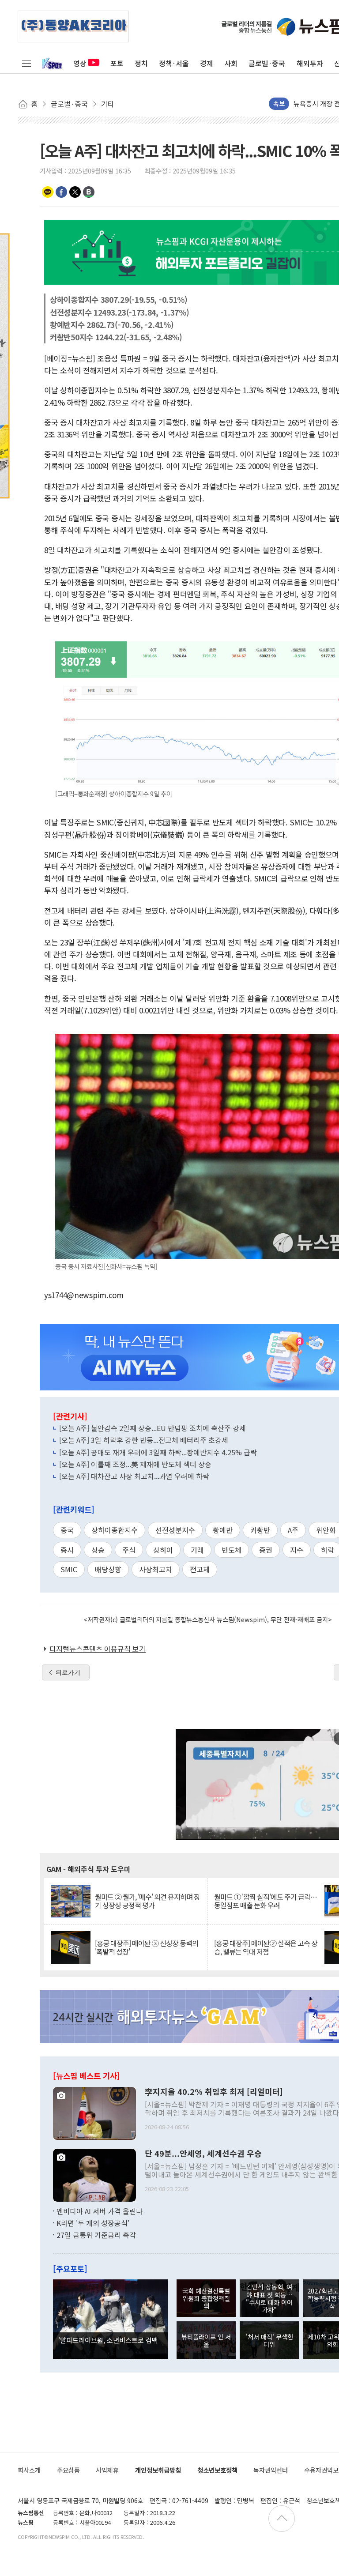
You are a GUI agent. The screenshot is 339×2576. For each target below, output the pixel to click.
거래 (197, 1550)
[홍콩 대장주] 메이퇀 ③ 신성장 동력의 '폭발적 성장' (147, 1947)
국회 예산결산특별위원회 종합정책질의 (206, 2298)
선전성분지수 (175, 1530)
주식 (129, 1550)
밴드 (89, 192)
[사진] (94, 2112)
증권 (266, 1550)
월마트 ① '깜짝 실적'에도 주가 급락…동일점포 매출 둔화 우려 (266, 1901)
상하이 (163, 1550)
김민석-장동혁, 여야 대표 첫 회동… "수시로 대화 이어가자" (269, 2298)
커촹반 (260, 1530)
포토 (117, 63)
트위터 (75, 192)
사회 (231, 63)
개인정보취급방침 (158, 2470)
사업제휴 (107, 2470)
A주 (293, 1530)
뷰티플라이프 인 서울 (206, 2340)
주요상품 (68, 2470)
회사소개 (29, 2470)
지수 (297, 1550)
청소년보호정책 (217, 2470)
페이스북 (61, 192)
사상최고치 (156, 1569)
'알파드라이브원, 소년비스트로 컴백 (108, 2340)
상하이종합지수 (115, 1530)
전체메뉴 (26, 63)
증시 (67, 1550)
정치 (141, 63)
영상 (80, 63)
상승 (98, 1550)
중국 (67, 1530)
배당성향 (108, 1569)
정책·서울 (174, 63)
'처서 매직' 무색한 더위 (269, 2340)
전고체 (200, 1569)
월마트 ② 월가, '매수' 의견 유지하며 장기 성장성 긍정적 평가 (147, 1901)
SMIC (69, 1569)
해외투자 (310, 63)
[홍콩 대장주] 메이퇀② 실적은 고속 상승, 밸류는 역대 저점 (266, 1947)
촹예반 (223, 1530)
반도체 (232, 1550)
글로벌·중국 (267, 63)
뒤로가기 (68, 1672)
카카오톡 (48, 192)
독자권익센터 (271, 2470)
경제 (207, 63)
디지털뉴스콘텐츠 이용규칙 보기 (98, 1649)
